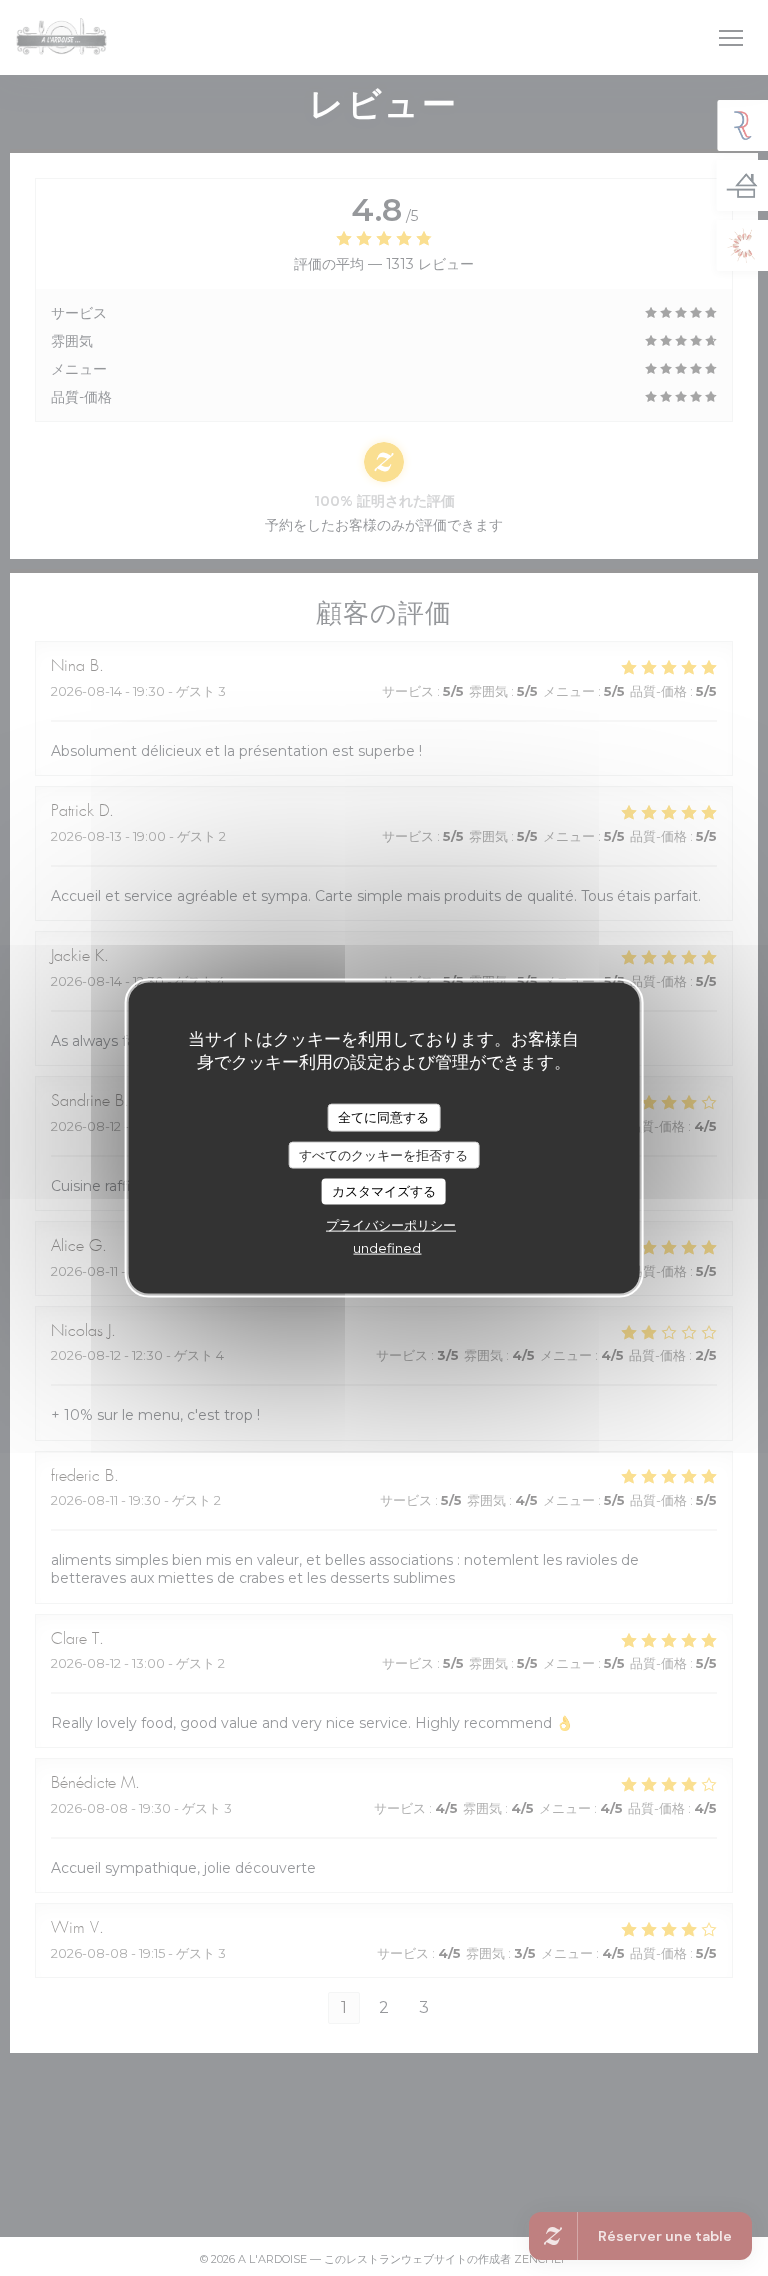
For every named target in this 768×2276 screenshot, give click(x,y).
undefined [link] (387, 1247)
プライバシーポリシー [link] (391, 1224)
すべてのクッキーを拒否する (383, 1154)
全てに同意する (383, 1117)
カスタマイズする (384, 1191)
